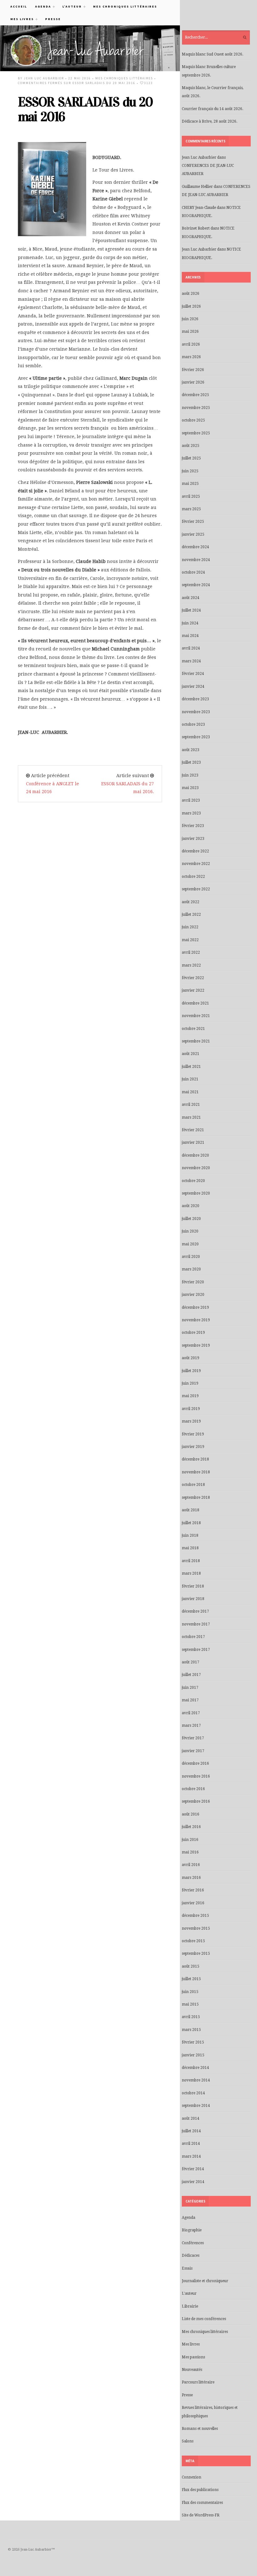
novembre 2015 (196, 1928)
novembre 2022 (196, 864)
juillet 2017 (191, 1675)
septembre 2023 (196, 737)
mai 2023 (190, 788)
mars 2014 (191, 2156)
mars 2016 (191, 1878)
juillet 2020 (191, 1219)
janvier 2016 (193, 1903)
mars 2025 (191, 509)
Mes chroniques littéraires (125, 6)
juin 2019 (190, 1383)
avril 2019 (191, 1409)
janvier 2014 (193, 2182)
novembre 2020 (196, 1168)
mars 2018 (191, 1573)
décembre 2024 (195, 547)
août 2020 (191, 1206)
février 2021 (193, 1130)
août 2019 (191, 1358)
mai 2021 (190, 1092)
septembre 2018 (196, 1497)
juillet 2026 (191, 306)
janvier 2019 (193, 1447)
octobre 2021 (193, 1029)
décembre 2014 (195, 2068)
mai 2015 (190, 2004)
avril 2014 (191, 2144)
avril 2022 (191, 952)
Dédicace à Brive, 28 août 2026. (210, 121)
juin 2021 (190, 1079)
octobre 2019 (193, 1333)
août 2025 (191, 446)
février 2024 (193, 674)
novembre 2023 (196, 712)
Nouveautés (192, 2370)
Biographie (192, 2230)
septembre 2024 (196, 585)
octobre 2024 (193, 572)
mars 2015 (191, 2030)
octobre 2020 (193, 1181)
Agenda (41, 6)
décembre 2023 (195, 699)
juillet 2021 (191, 1067)
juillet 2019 (191, 1371)
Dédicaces (191, 2255)
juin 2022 (190, 927)
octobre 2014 (193, 2093)
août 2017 (191, 1662)
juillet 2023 (191, 762)
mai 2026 (190, 331)
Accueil (19, 6)
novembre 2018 (196, 1472)
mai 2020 (190, 1244)
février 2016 (193, 1890)
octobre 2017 (193, 1637)
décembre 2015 (195, 1916)
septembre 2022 (196, 889)
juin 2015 (190, 1992)
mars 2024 (191, 661)
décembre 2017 (195, 1611)
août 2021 (191, 1054)
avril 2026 (191, 344)
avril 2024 (191, 648)
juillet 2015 (191, 1979)
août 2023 (191, 750)
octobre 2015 (193, 1941)
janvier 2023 (193, 839)
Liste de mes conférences (204, 2319)
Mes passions (193, 2357)
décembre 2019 (195, 1307)
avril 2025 (191, 496)
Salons (188, 2441)
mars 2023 (191, 813)
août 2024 (191, 598)
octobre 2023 (193, 724)
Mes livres (20, 19)
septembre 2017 (196, 1650)
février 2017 (193, 1738)
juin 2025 (190, 471)
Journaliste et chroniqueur (205, 2281)
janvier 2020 (193, 1295)
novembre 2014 (196, 2080)
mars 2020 (191, 1269)
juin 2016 (190, 1840)
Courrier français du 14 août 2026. (212, 109)
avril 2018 (191, 1561)
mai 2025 (190, 484)
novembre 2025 (196, 408)
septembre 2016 (196, 1801)
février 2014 (193, 2169)
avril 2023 (191, 800)
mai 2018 (190, 1548)
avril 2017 (191, 1713)
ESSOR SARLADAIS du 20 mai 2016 (85, 109)
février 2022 (193, 978)
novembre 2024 (196, 560)
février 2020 (193, 1282)
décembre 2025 (195, 395)
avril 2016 (191, 1865)
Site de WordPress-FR (201, 2515)
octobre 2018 (193, 1485)
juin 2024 (190, 623)
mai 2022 (190, 940)
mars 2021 (191, 1117)
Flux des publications (200, 2490)
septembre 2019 (196, 1345)
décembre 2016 (195, 1763)
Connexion (191, 2477)
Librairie (190, 2306)
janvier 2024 (193, 686)
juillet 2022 (191, 914)
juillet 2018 (191, 1523)
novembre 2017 (196, 1624)
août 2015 (191, 1966)
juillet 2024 (191, 610)
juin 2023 (190, 775)
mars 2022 (191, 965)
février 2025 (193, 522)
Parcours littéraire (198, 2382)
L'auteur (189, 2293)
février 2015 (193, 2042)
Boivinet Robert (196, 228)
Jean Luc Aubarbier (44, 78)
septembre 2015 (196, 1953)
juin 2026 (190, 319)
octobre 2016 (193, 1789)
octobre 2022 (193, 877)
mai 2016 (190, 1852)
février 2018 (193, 1586)
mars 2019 (191, 1421)
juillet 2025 (191, 458)
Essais (187, 2268)
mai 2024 (190, 636)
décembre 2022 (195, 851)
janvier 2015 (193, 2055)
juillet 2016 (191, 1827)
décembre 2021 (195, 1003)
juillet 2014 (191, 2131)
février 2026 (193, 370)
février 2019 (193, 1434)
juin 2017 (190, 1688)
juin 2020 (190, 1231)
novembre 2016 (196, 1776)
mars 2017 (191, 1725)
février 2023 (193, 826)
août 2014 (191, 2118)
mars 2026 (191, 357)
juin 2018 (190, 1535)
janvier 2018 (193, 1599)
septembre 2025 (196, 433)
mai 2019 (190, 1396)
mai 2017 (190, 1700)
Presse (53, 19)
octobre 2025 (193, 420)
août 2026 (191, 294)
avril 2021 (191, 1105)
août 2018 (191, 1510)
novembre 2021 (196, 1016)
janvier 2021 (193, 1142)
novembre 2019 (196, 1320)
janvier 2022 (193, 990)
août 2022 (191, 902)
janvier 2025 (193, 534)
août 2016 (191, 1814)
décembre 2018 (195, 1459)
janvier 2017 (193, 1751)
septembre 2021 (196, 1041)
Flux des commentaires (202, 2503)
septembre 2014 (196, 2106)
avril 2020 (191, 1257)
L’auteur (70, 6)
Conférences (193, 2243)
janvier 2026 (193, 382)
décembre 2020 (195, 1155)
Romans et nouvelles (200, 2429)
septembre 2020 (196, 1193)
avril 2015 (191, 2017)
